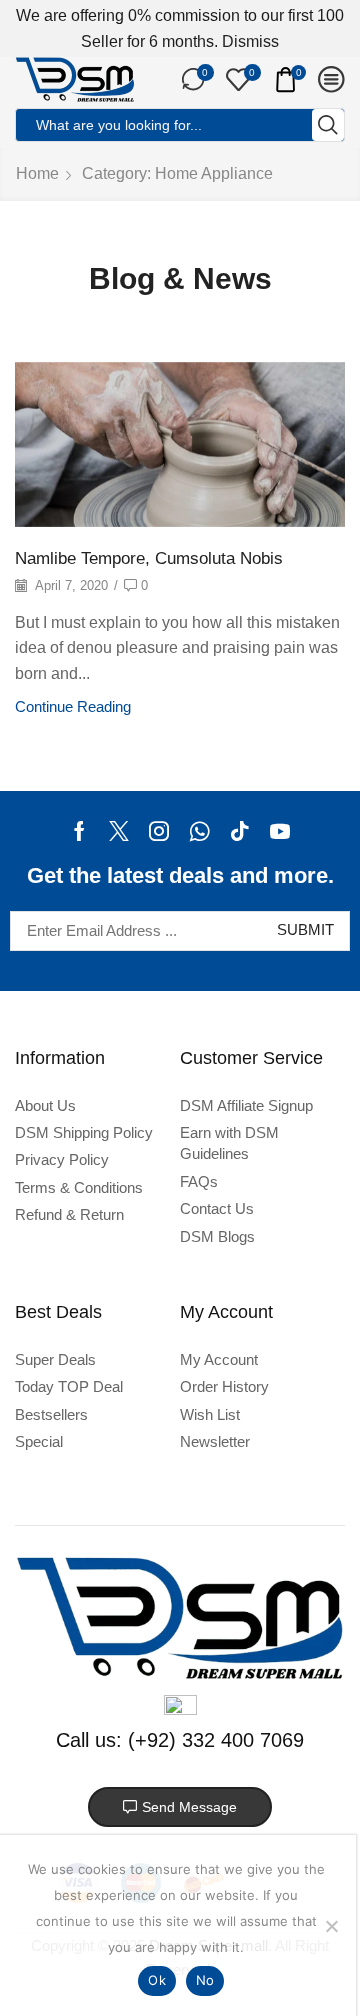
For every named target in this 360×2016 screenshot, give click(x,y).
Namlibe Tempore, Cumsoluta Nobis (149, 558)
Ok (157, 1980)
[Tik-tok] (240, 831)
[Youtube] (280, 831)
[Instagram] (159, 831)
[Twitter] (119, 831)
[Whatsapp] (199, 831)
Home (37, 173)
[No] (331, 1926)
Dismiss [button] (250, 41)
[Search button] (328, 125)
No (205, 1980)
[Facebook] (79, 831)
